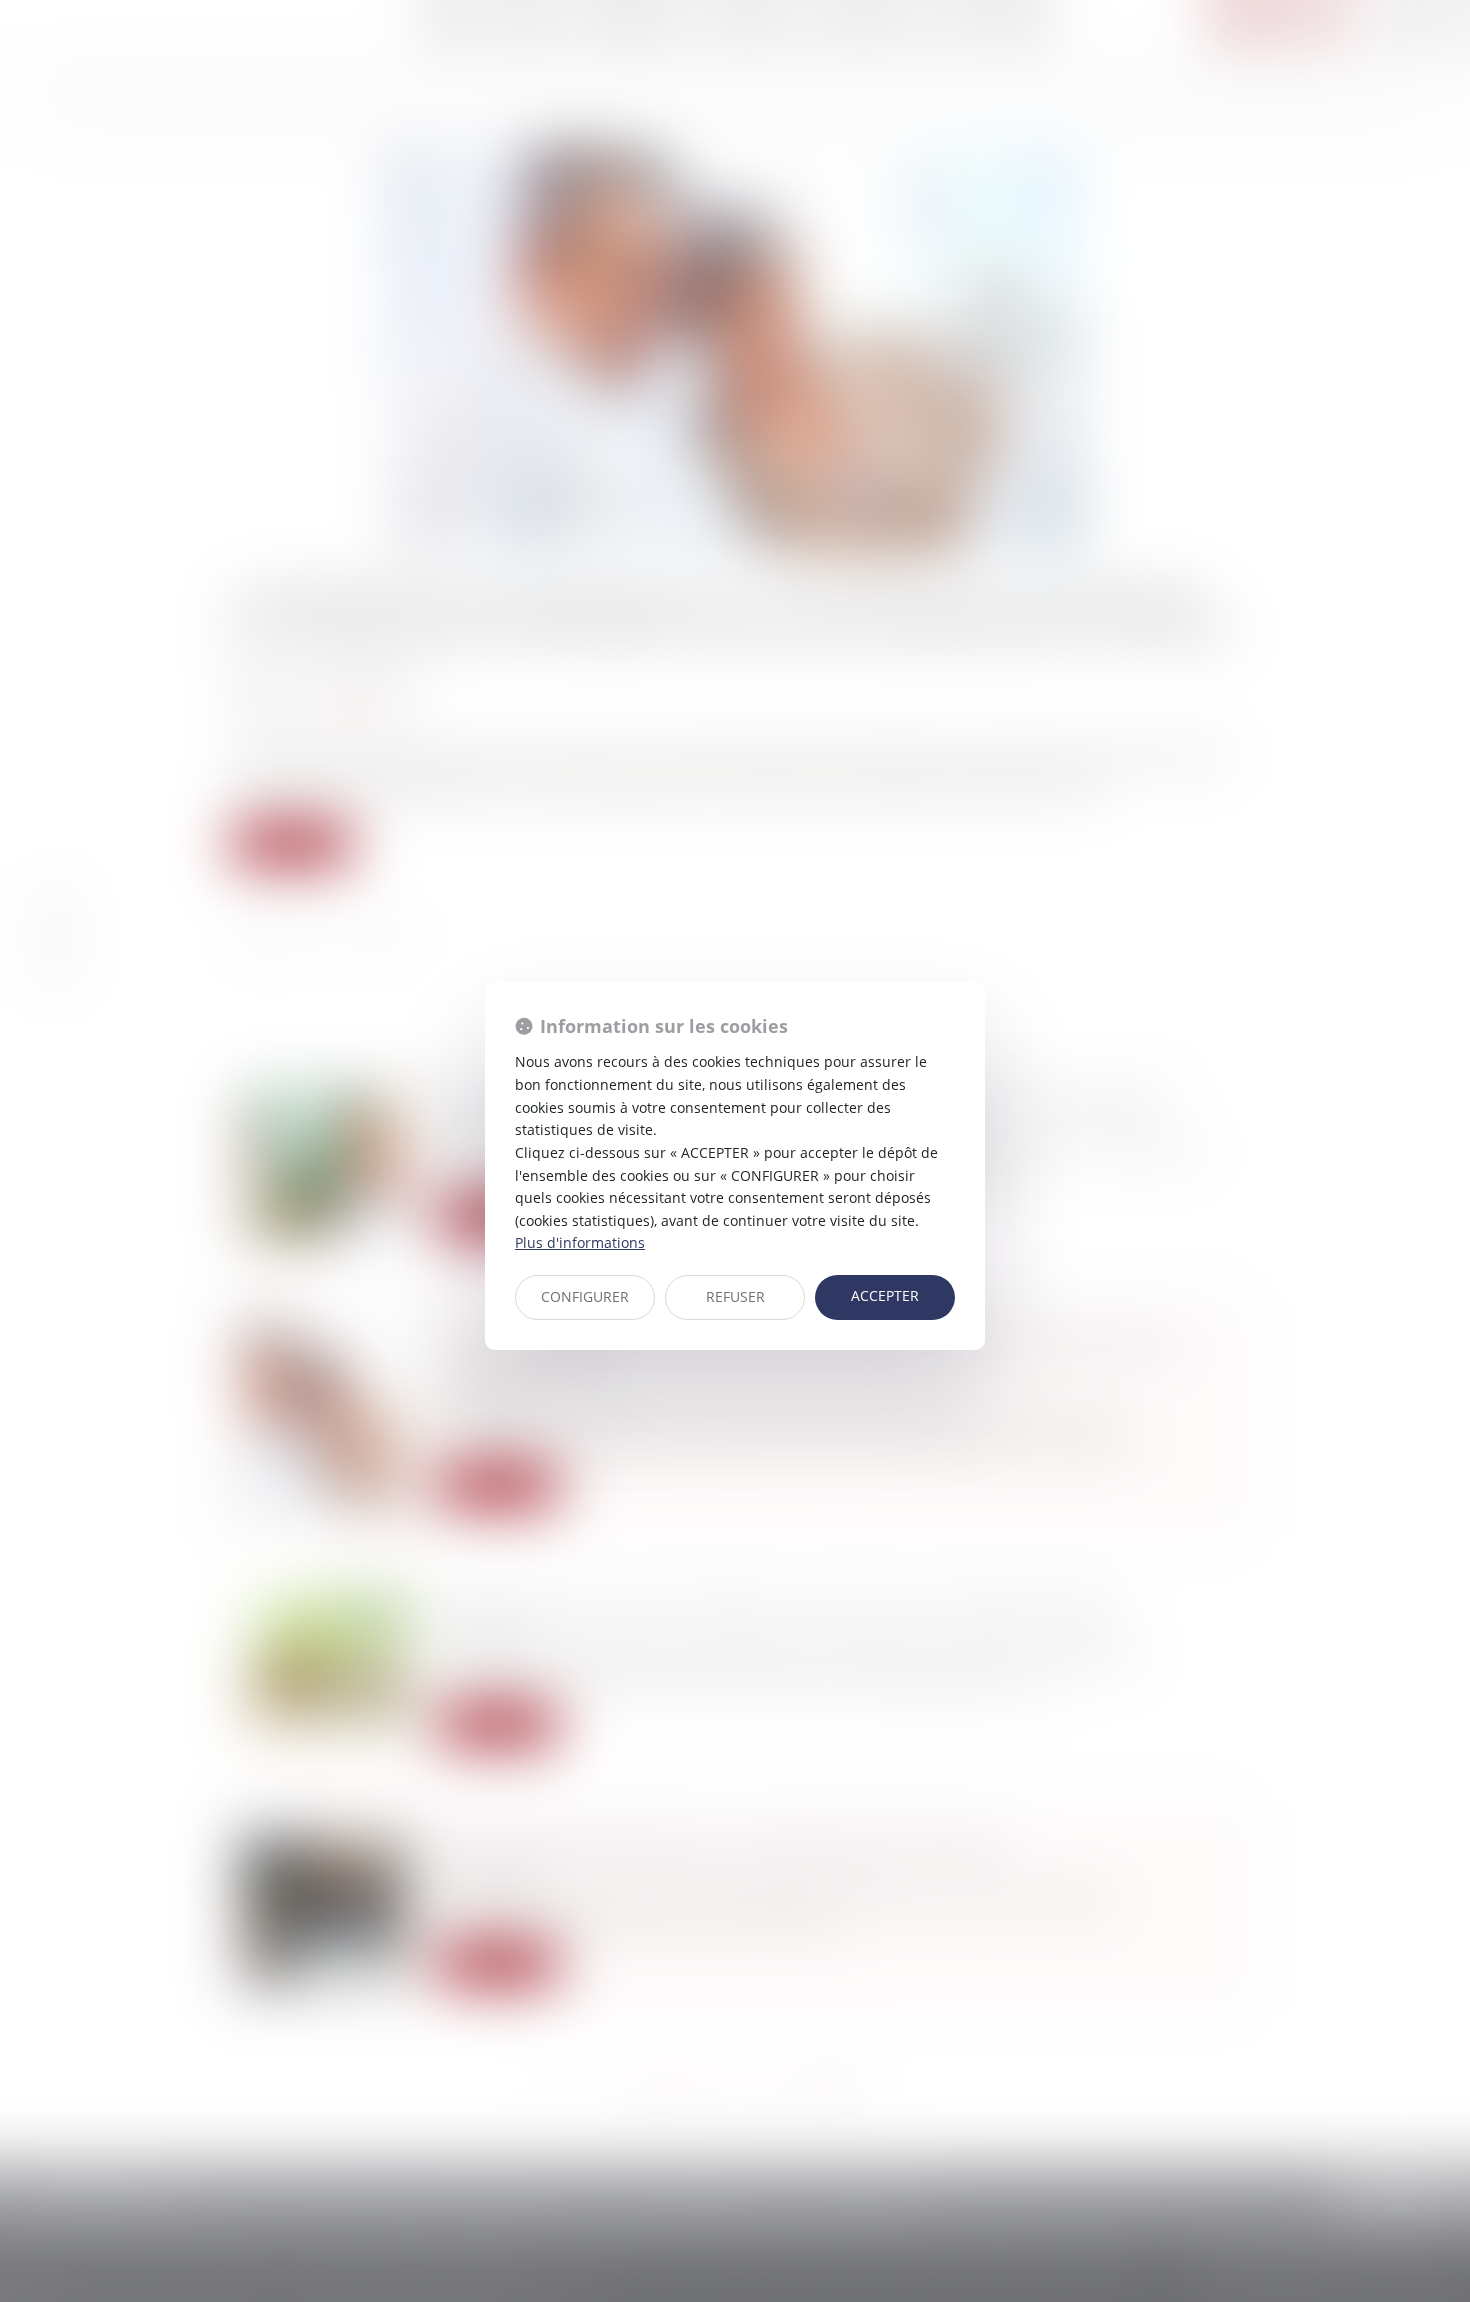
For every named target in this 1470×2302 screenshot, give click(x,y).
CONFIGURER (585, 1296)
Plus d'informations (580, 1242)
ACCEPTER (885, 1295)
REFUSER (735, 1296)
